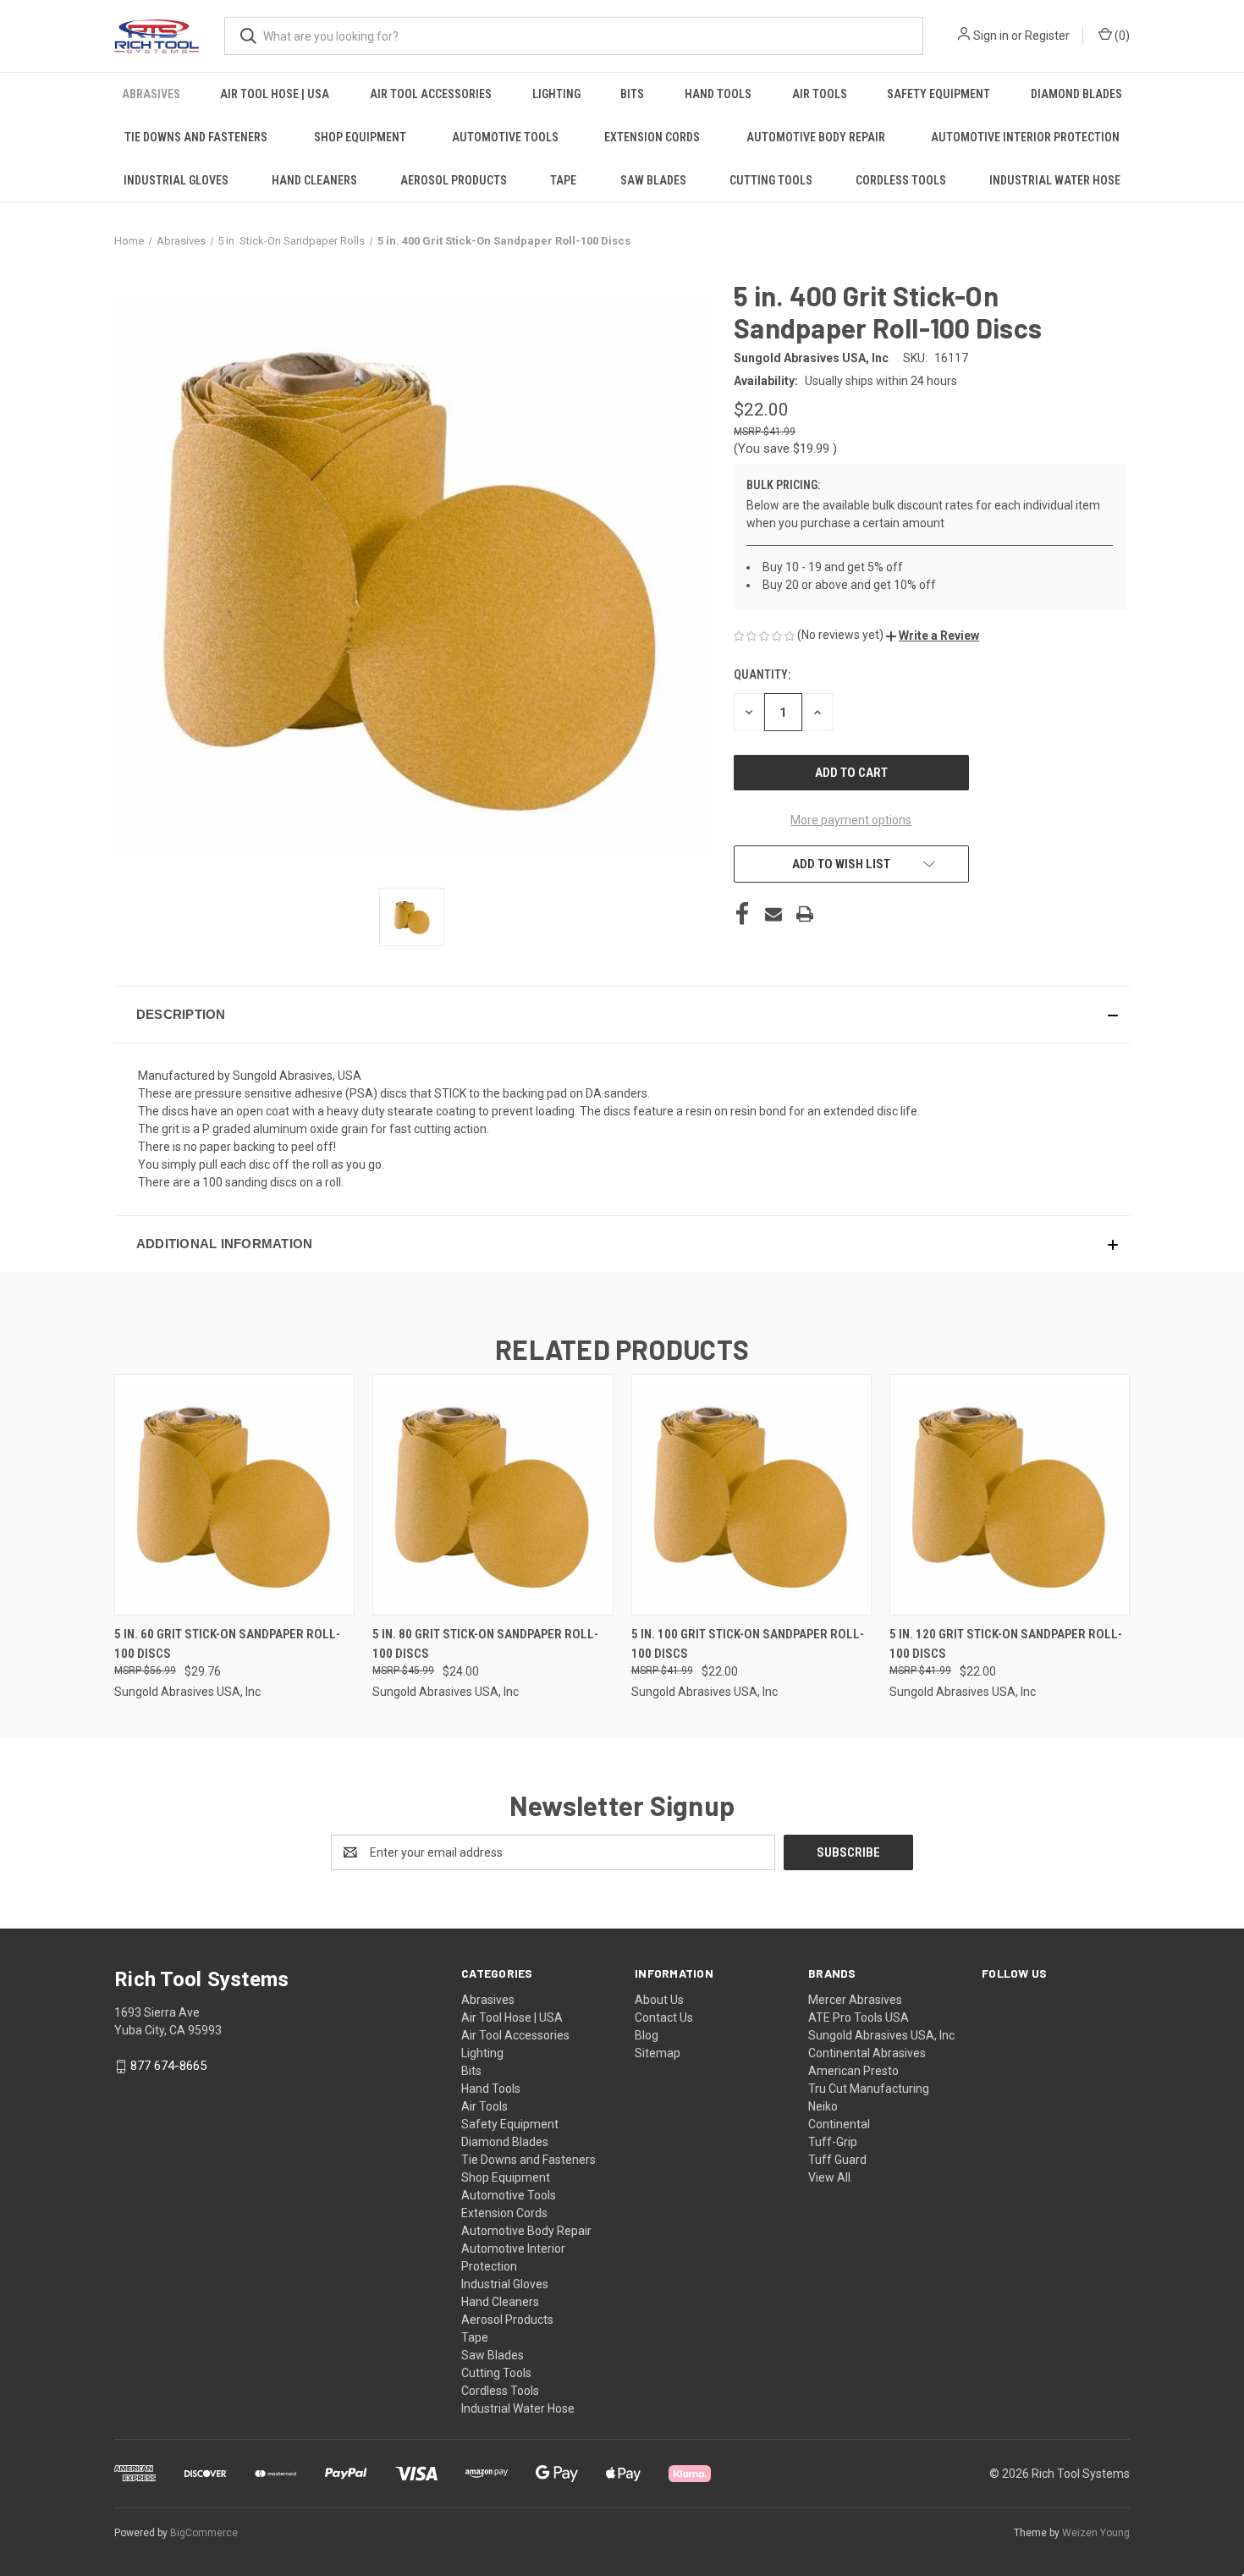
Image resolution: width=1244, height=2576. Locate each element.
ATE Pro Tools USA (859, 2017)
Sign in (991, 36)
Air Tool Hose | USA (275, 94)
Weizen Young (1096, 2533)
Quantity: (762, 674)
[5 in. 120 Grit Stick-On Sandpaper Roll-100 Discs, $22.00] (1010, 1495)
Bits (632, 94)
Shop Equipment (360, 137)
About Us (659, 2000)
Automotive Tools (505, 137)
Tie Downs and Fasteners (196, 137)
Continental (839, 2124)
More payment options (851, 820)
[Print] (805, 914)
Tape (563, 180)
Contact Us (664, 2017)
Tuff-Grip (833, 2142)
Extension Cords (652, 137)
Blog (647, 2035)
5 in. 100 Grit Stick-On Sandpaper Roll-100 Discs (748, 1644)
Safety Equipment (939, 94)
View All (829, 2177)
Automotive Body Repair (816, 137)
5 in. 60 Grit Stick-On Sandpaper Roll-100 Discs (227, 1644)
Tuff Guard (837, 2160)
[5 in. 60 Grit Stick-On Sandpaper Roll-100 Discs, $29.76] (234, 1495)
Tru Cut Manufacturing (869, 2089)
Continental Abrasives (867, 2053)
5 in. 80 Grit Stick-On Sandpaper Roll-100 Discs (485, 1644)
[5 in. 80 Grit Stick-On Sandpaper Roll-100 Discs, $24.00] (493, 1495)
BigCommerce (204, 2533)
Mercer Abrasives (855, 2000)
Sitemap (658, 2053)
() (1121, 36)
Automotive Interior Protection (1025, 137)
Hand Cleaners (314, 180)
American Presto (853, 2071)
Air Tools (820, 94)
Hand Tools (718, 94)
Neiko (823, 2106)
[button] (933, 636)
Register (1047, 36)
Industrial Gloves (176, 180)
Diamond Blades (1076, 94)
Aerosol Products (454, 180)
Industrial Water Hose (1055, 180)
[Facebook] (742, 914)
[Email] (773, 914)
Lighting (556, 94)
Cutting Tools (771, 180)
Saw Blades (653, 180)
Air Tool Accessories (431, 94)
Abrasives (151, 94)
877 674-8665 (168, 2066)
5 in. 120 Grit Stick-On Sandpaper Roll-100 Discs (1006, 1644)
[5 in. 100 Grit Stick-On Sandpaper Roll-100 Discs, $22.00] (751, 1495)
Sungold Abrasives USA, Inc (881, 2035)
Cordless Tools (901, 180)
